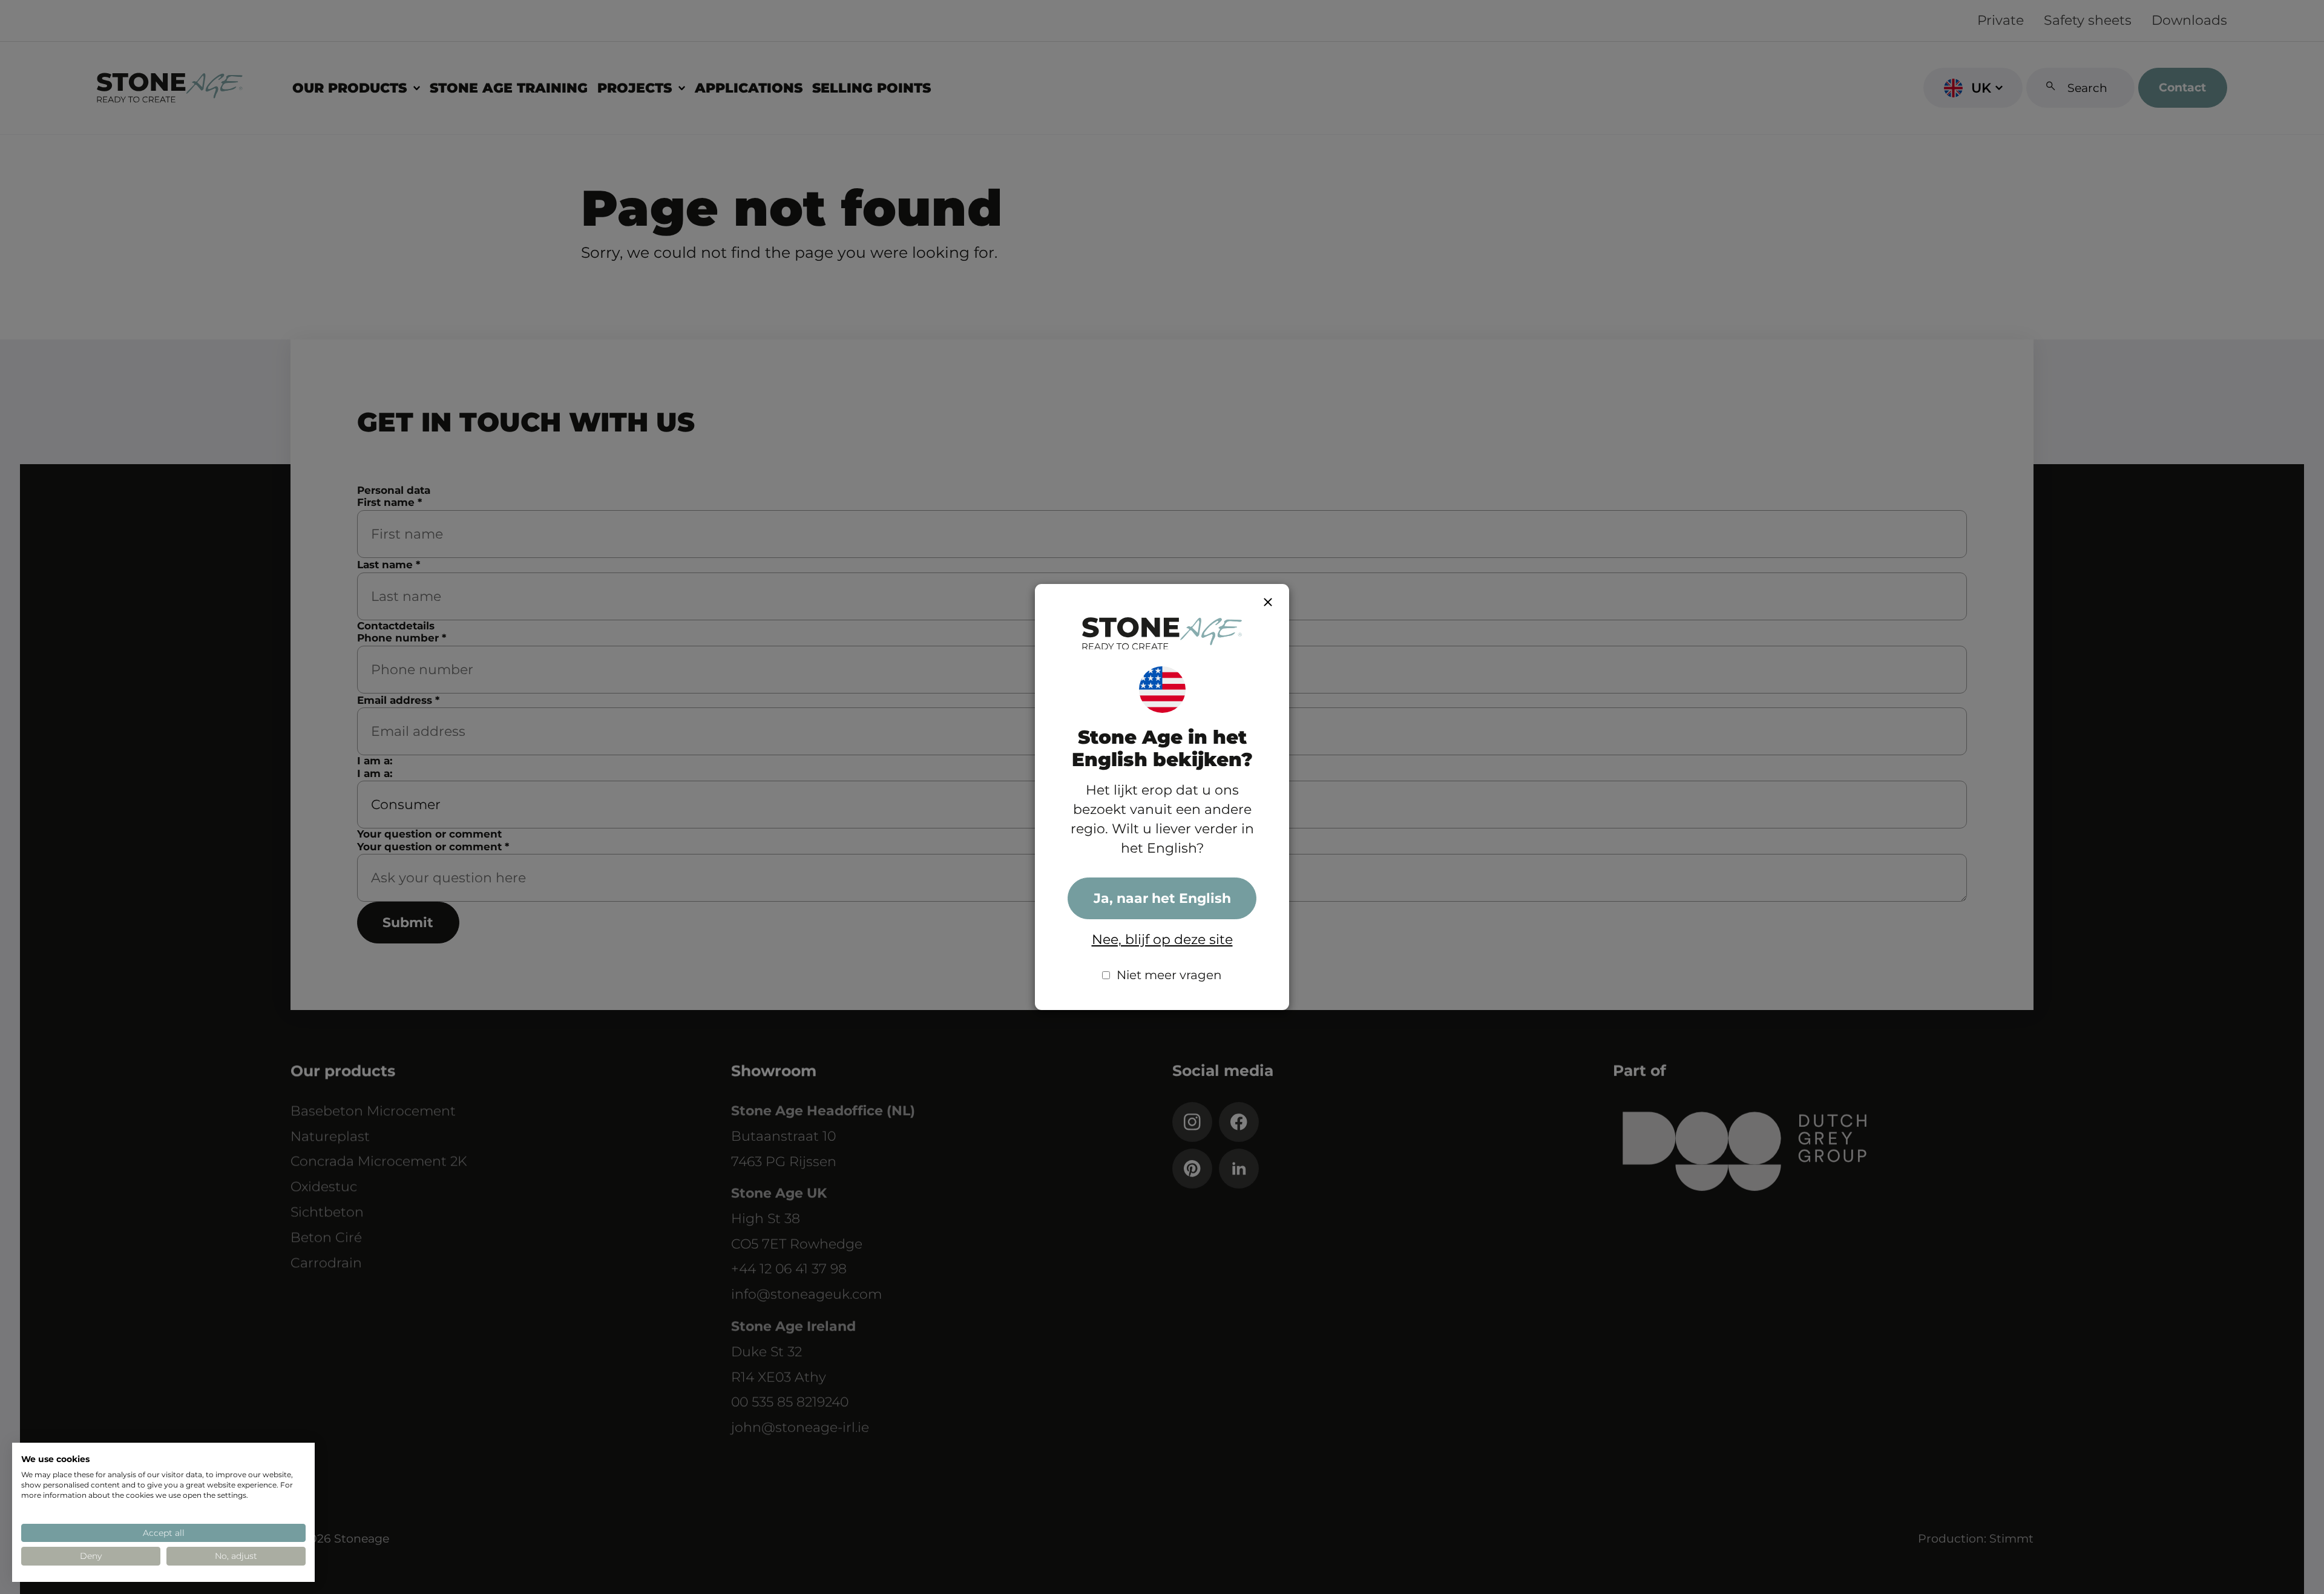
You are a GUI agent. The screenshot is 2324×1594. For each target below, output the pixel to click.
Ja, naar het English (1162, 898)
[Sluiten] (1268, 602)
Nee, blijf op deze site (1162, 940)
